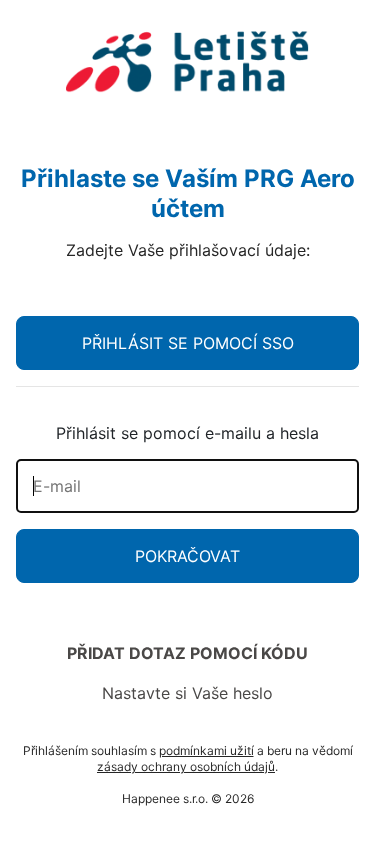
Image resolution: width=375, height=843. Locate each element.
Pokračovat (187, 556)
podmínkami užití (206, 750)
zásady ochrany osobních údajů (186, 766)
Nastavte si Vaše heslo (187, 693)
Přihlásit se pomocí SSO (188, 343)
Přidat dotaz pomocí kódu (187, 653)
